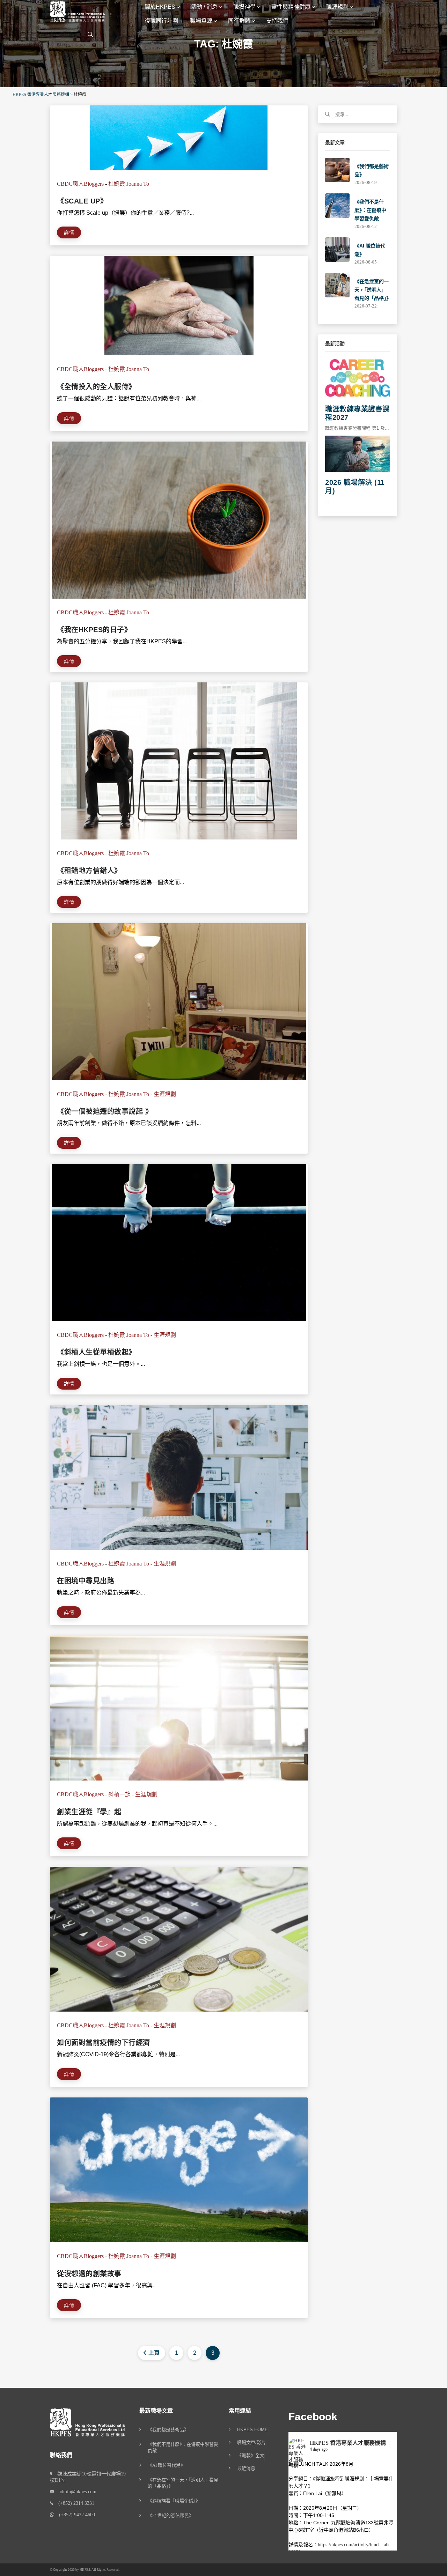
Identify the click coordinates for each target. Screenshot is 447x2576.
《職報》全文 (251, 2456)
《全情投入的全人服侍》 (96, 387)
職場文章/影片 (251, 2443)
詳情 (69, 232)
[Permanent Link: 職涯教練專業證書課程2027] (358, 378)
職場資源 (201, 21)
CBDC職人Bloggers (80, 184)
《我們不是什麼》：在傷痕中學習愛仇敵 (370, 210)
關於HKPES (160, 7)
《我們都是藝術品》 (168, 2430)
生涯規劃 (165, 1094)
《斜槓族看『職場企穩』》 (174, 2501)
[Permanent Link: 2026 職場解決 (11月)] (358, 453)
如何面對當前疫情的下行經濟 (104, 2043)
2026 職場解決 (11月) (355, 487)
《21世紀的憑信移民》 (171, 2515)
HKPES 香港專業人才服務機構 (348, 2443)
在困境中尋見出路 (86, 1581)
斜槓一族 (119, 1794)
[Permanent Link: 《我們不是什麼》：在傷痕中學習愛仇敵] (337, 205)
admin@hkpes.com (75, 2492)
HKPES (85, 2570)
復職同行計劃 (161, 21)
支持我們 (277, 21)
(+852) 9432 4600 (75, 2515)
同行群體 (239, 21)
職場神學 (244, 7)
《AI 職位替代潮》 (166, 2465)
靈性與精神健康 (291, 7)
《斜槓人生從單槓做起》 (96, 1352)
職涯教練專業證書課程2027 (357, 413)
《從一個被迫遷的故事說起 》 (105, 1111)
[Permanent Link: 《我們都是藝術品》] (337, 169)
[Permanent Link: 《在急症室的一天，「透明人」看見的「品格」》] (337, 285)
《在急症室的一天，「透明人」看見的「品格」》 (373, 290)
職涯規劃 (337, 7)
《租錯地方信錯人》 (89, 871)
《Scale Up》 (82, 201)
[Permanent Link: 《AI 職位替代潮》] (337, 249)
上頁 (154, 2353)
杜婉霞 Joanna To (129, 184)
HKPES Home (252, 2430)
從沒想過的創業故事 (89, 2274)
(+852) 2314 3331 (74, 2503)
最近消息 (246, 2468)
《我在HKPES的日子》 (94, 630)
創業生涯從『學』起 (89, 1812)
